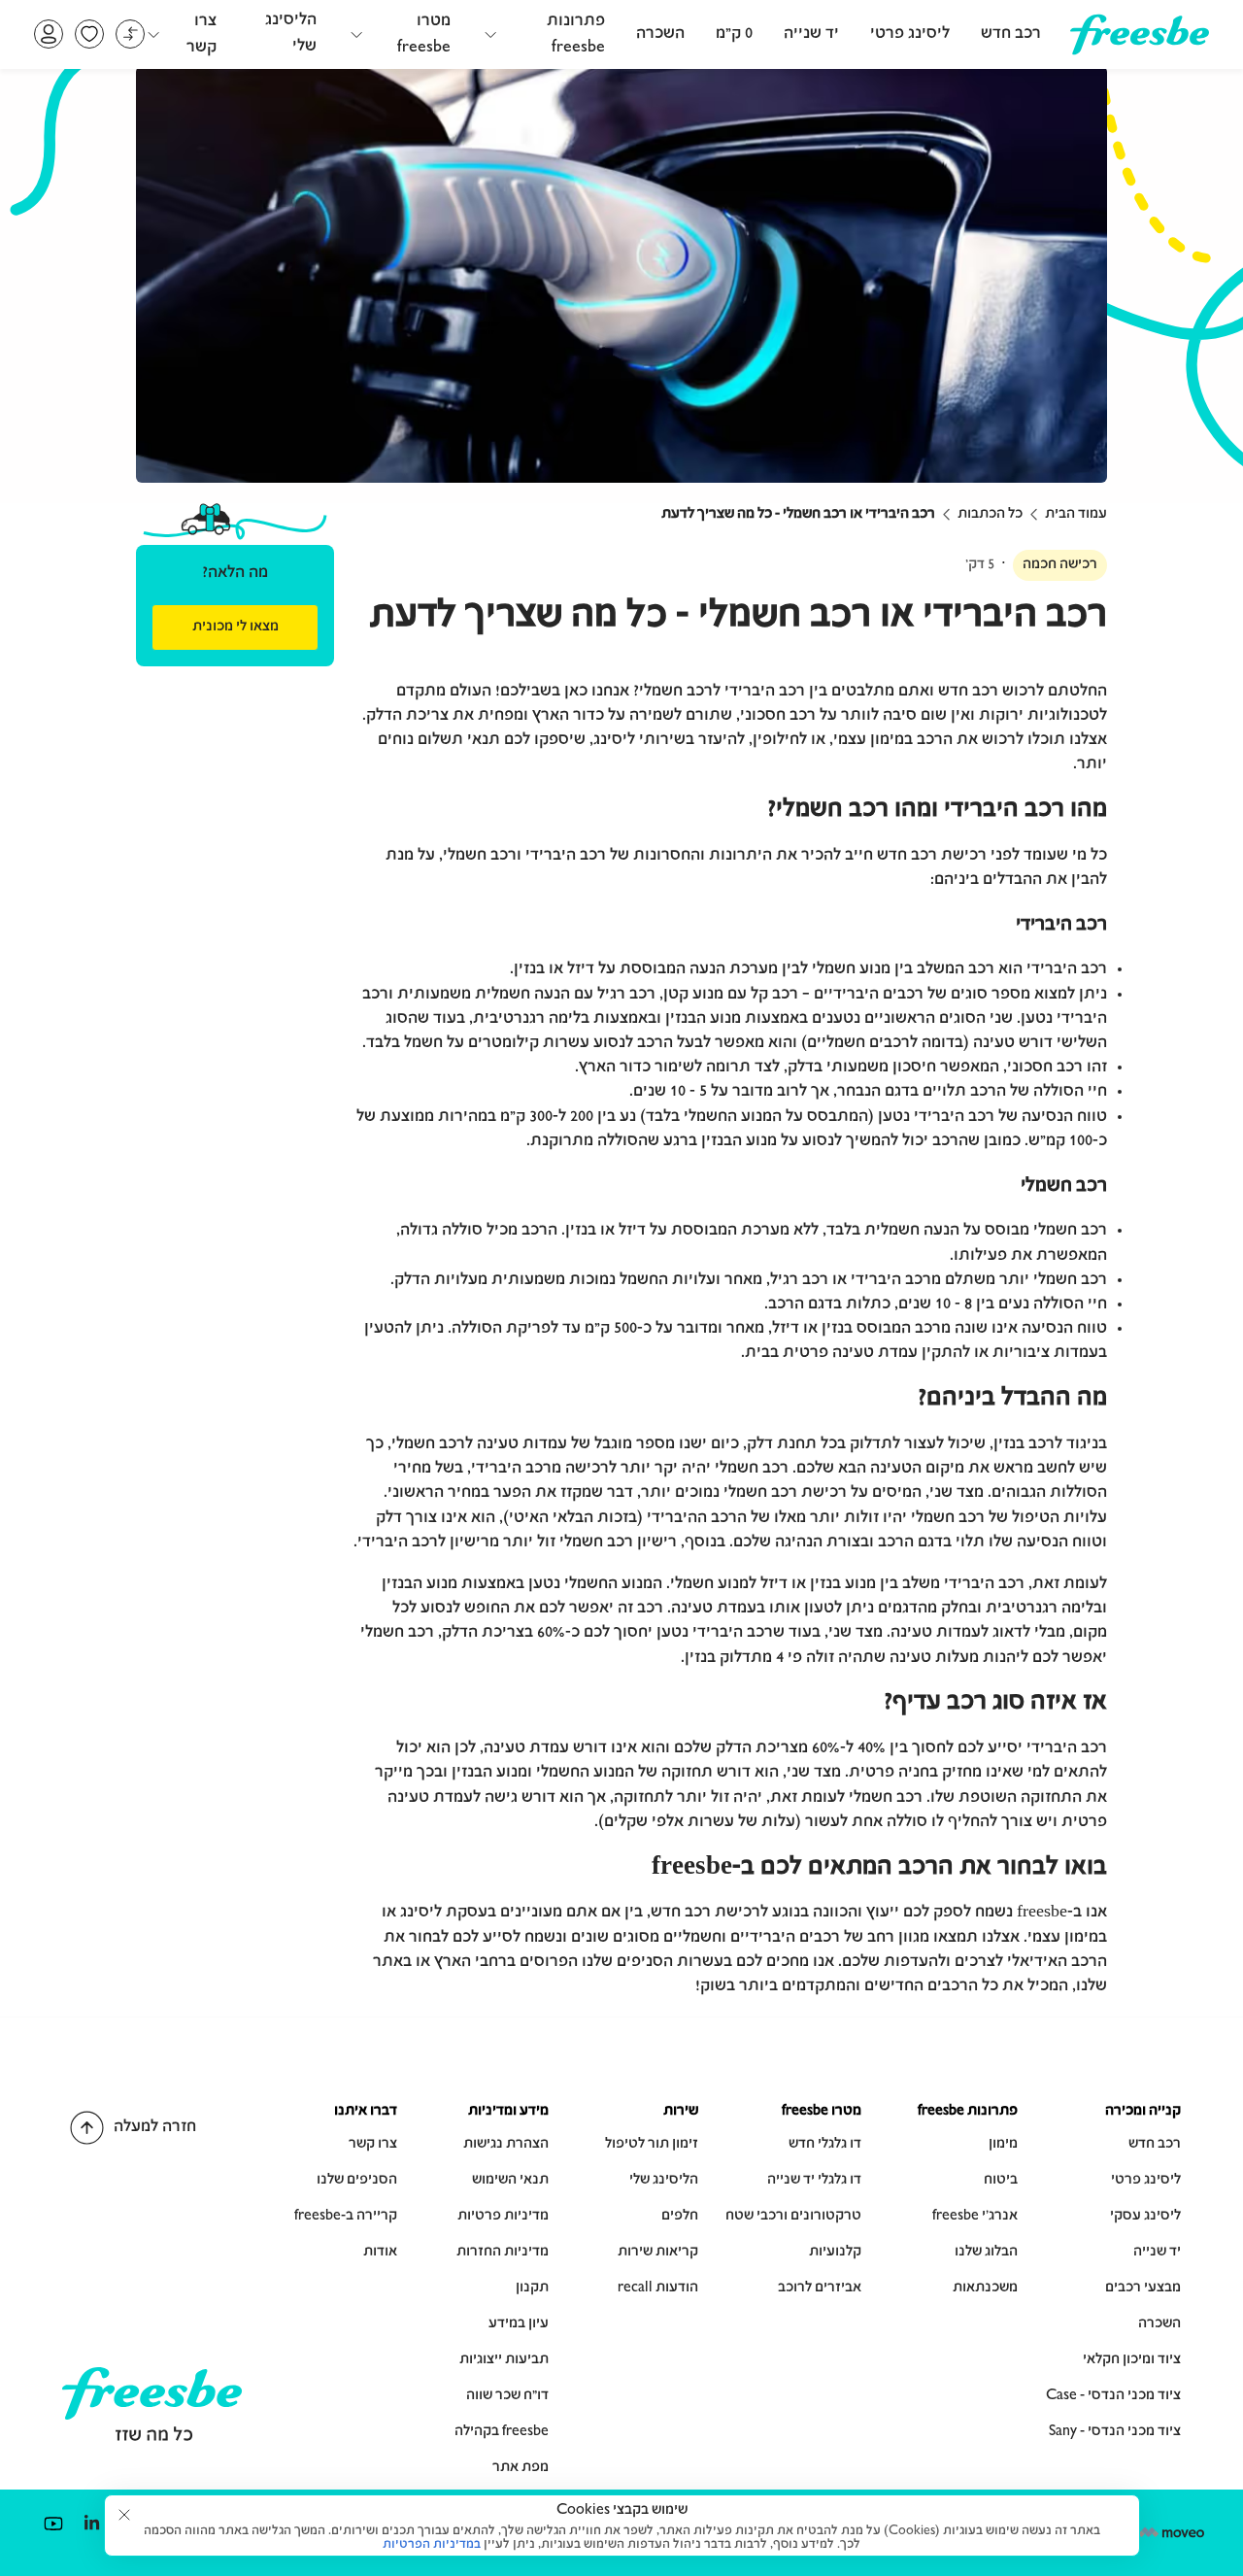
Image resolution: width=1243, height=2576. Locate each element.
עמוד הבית (1076, 515)
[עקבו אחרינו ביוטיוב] (53, 2523)
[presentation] (235, 627)
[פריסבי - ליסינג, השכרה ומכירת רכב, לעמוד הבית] (1140, 48)
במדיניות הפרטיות (432, 2545)
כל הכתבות (990, 515)
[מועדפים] (89, 34)
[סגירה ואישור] (124, 2515)
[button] (543, 34)
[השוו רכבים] (130, 34)
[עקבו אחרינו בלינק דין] (91, 2523)
